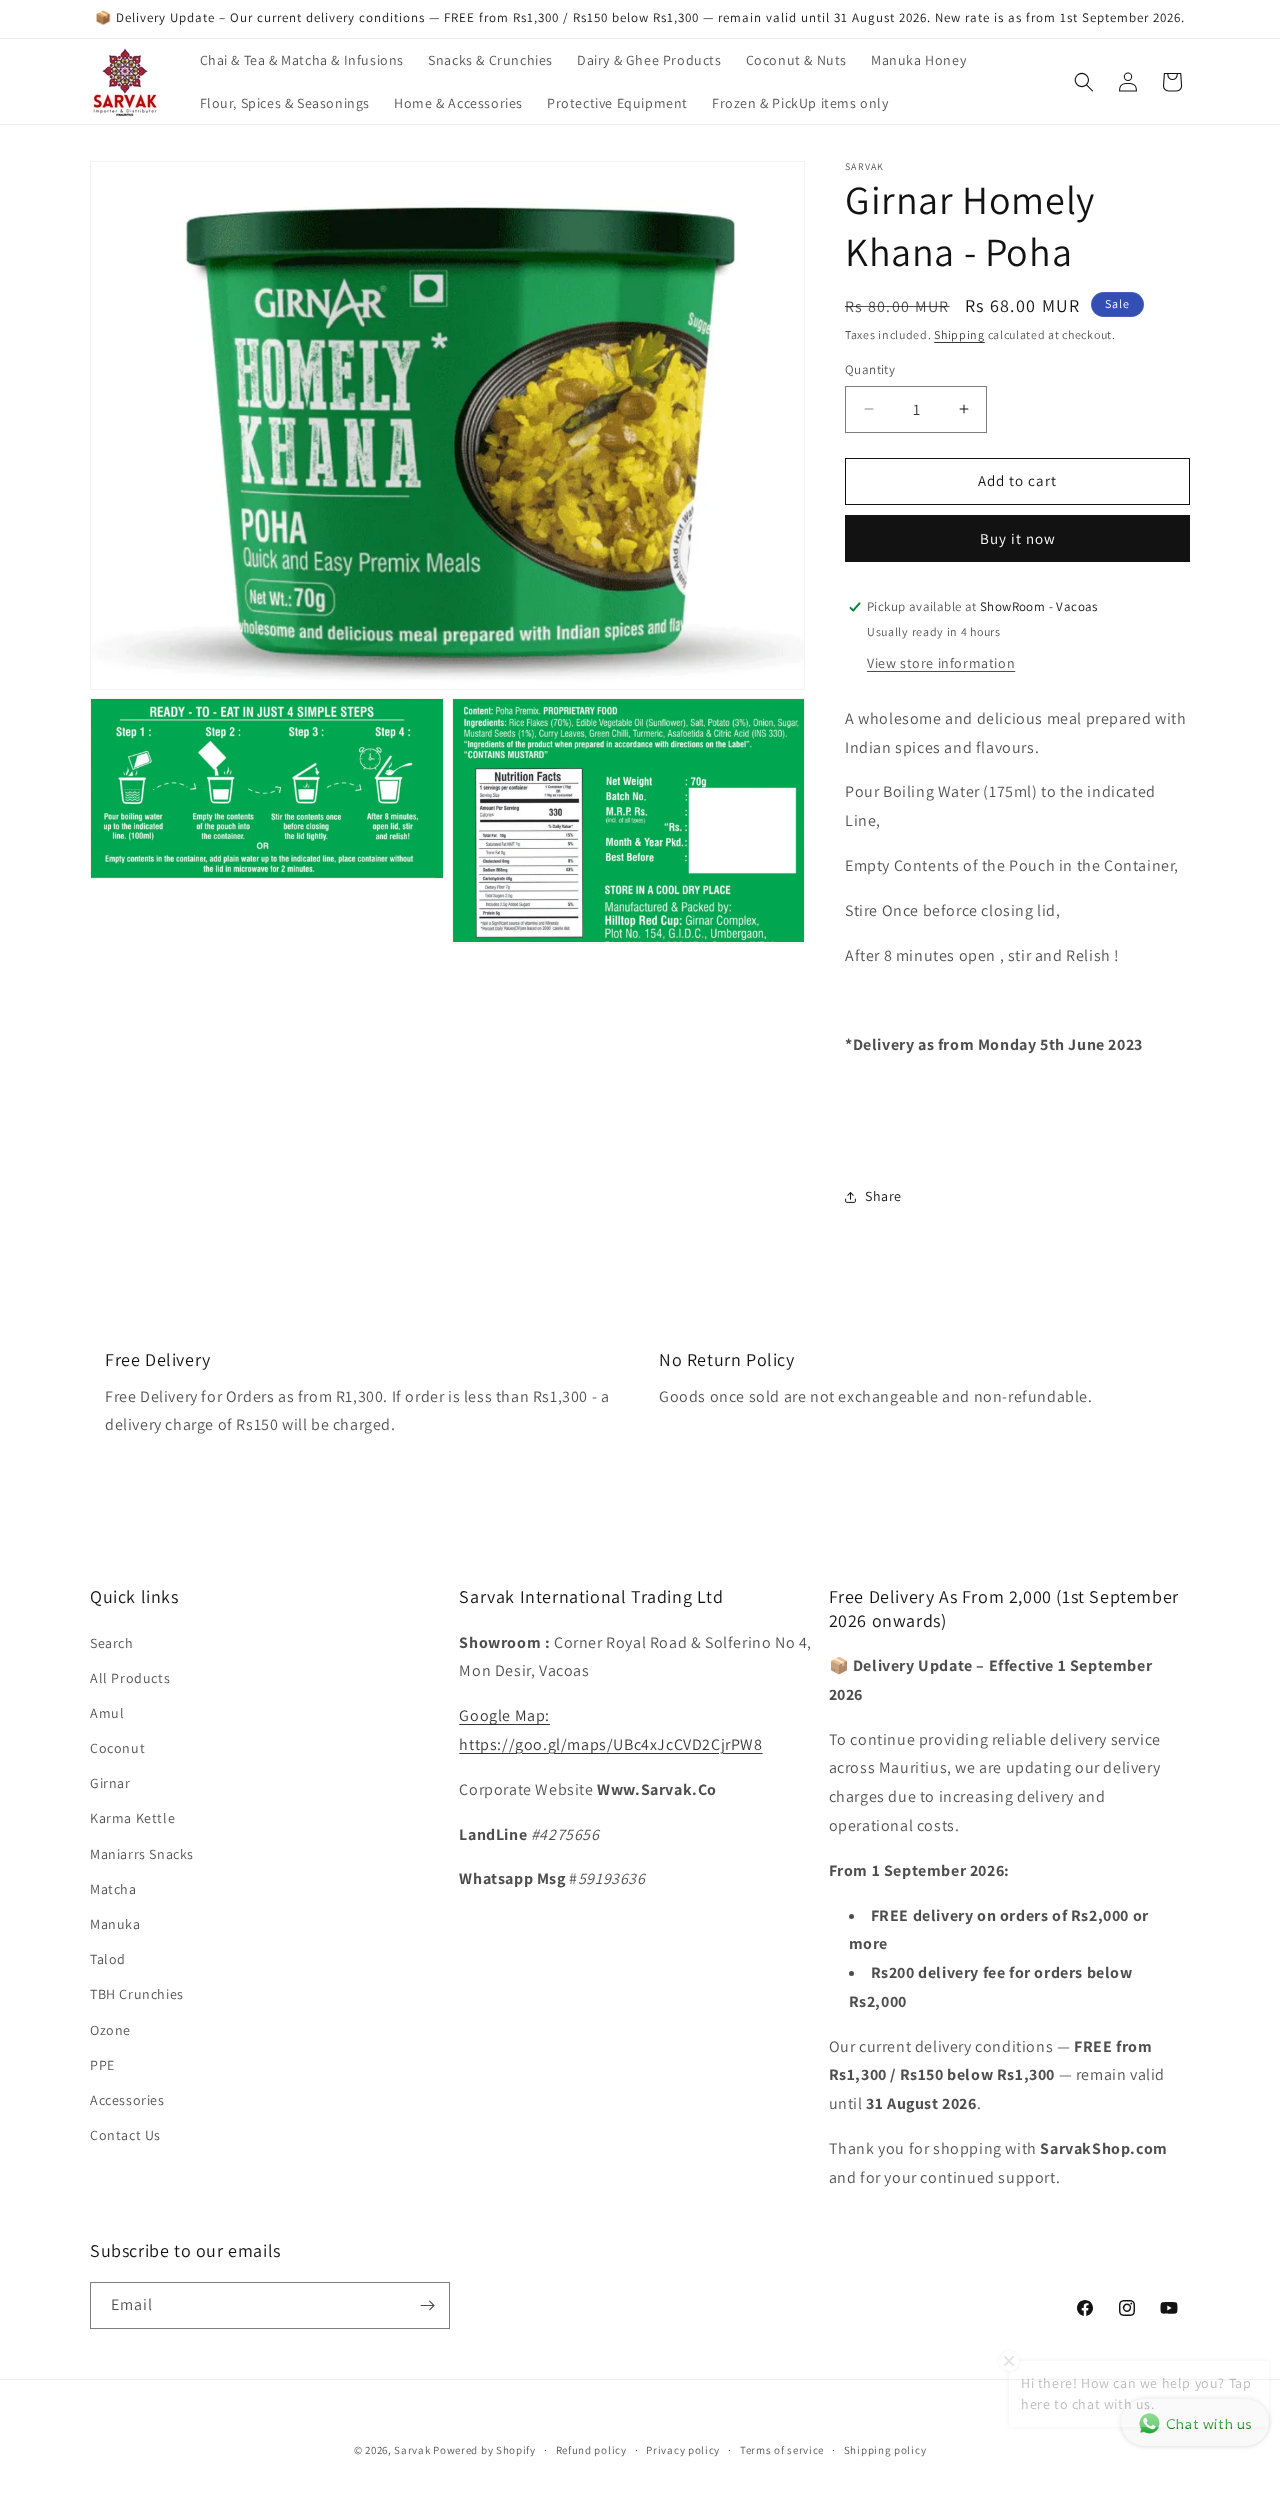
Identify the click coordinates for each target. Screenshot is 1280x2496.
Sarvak (413, 2450)
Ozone (110, 2030)
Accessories (127, 2100)
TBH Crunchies (137, 1994)
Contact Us (125, 2135)
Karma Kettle (132, 1818)
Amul (107, 1713)
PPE (102, 2065)
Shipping (959, 334)
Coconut (117, 1748)
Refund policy (591, 2450)
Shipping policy (885, 2450)
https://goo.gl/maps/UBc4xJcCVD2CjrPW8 (610, 1744)
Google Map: (504, 1715)
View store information (941, 663)
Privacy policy (683, 2450)
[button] (1084, 82)
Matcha (113, 1889)
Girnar (110, 1783)
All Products (130, 1678)
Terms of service (782, 2450)
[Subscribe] (427, 2305)
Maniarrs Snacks (142, 1854)
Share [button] (883, 1196)
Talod (108, 1959)
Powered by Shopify (484, 2450)
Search (112, 1643)
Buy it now (1018, 538)
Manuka (115, 1924)
